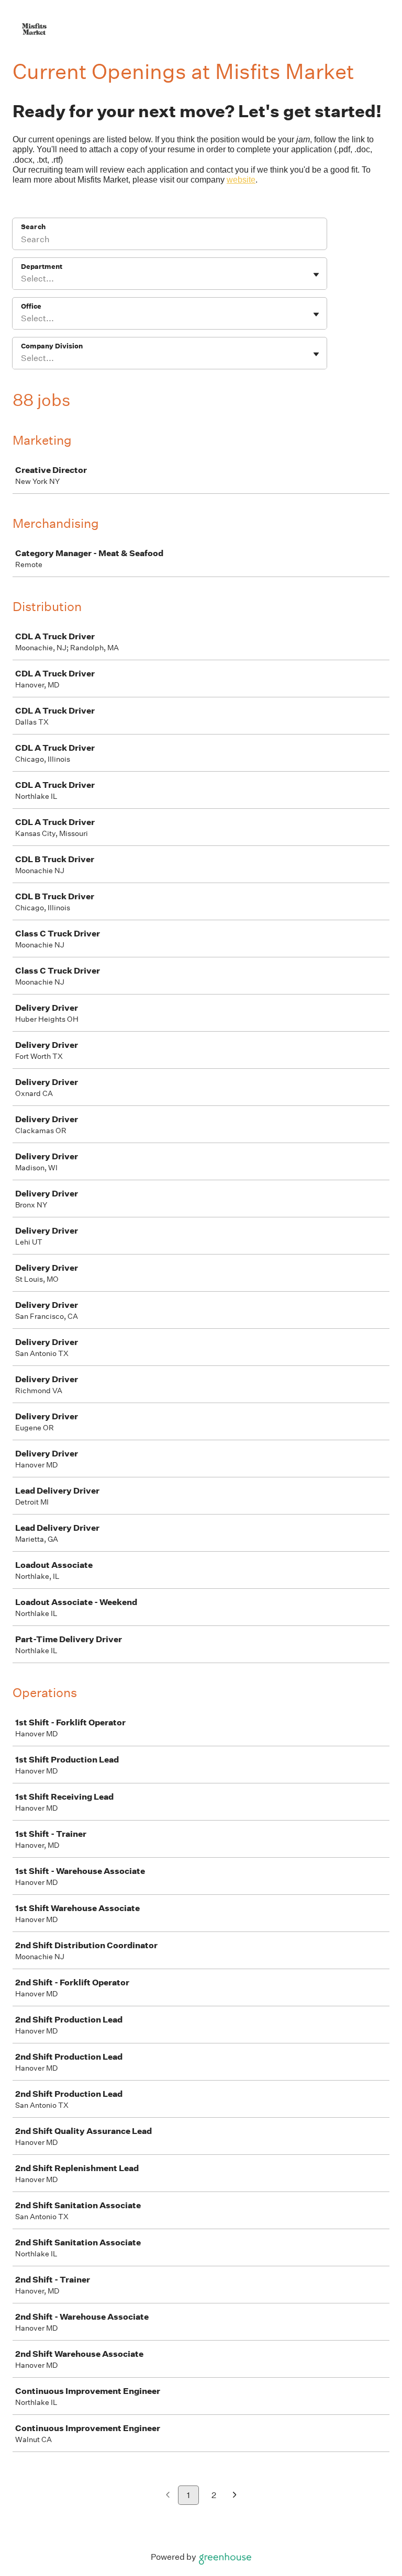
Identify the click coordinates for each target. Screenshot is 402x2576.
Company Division (52, 346)
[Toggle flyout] (316, 275)
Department (42, 267)
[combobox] (22, 279)
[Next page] (235, 2496)
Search (33, 227)
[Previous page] (168, 2496)
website (241, 180)
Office (31, 306)
